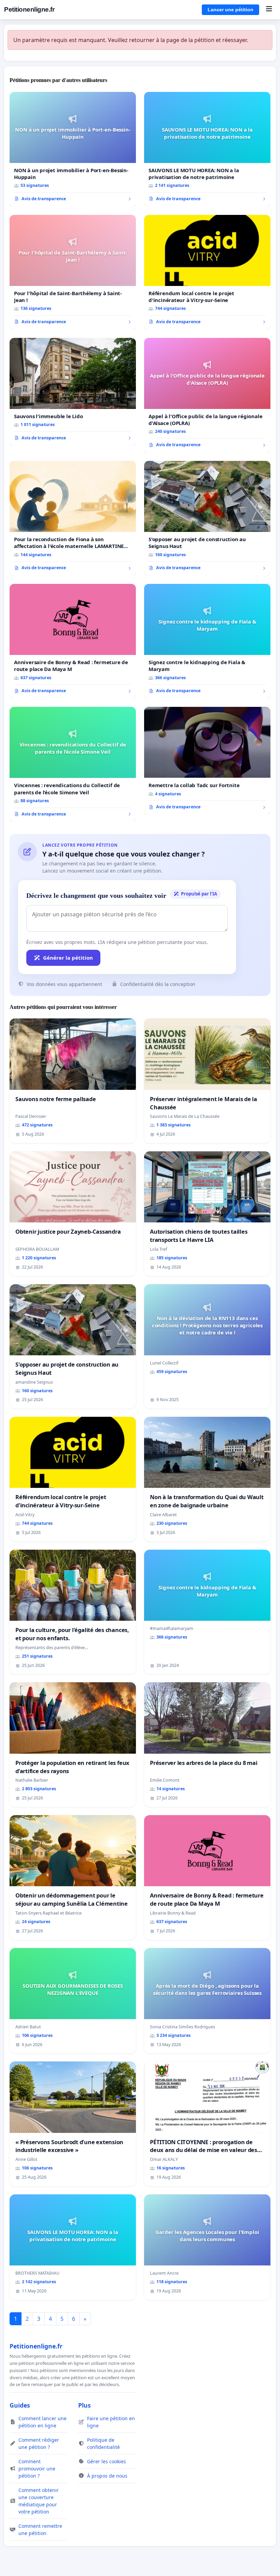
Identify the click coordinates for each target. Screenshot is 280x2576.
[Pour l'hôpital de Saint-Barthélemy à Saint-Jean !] (73, 272)
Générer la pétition (68, 958)
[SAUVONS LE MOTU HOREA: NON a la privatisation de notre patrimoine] (207, 149)
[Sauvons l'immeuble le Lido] (73, 392)
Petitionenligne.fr (29, 9)
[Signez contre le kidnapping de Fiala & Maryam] (207, 641)
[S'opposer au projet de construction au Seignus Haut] (207, 518)
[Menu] (269, 10)
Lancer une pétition (230, 10)
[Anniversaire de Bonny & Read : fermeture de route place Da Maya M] (73, 641)
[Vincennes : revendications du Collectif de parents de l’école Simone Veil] (73, 764)
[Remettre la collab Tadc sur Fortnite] (207, 761)
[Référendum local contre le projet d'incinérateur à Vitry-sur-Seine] (207, 272)
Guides (20, 2405)
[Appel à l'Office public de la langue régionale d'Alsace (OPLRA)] (207, 395)
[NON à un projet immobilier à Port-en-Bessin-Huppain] (73, 149)
